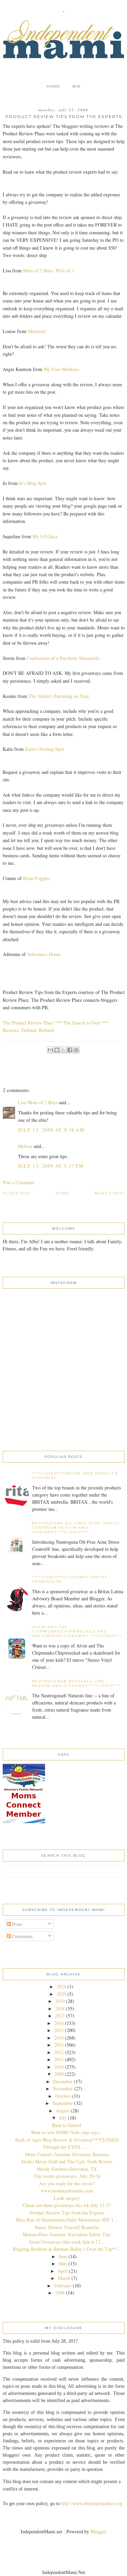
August (63, 2111)
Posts (16, 1924)
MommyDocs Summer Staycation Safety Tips (67, 2234)
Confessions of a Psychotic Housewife (63, 658)
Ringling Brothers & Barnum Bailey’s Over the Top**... (67, 2249)
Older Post (17, 1193)
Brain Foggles (36, 878)
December (63, 2081)
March (64, 2278)
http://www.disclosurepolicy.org (92, 2504)
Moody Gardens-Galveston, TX (67, 2169)
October (63, 2096)
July (63, 2118)
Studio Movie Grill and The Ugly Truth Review (67, 2161)
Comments (22, 1936)
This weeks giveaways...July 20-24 (67, 2176)
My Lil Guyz (45, 536)
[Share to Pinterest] (76, 1050)
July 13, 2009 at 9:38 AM (51, 1130)
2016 (59, 2023)
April (63, 2271)
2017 (60, 2016)
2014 (59, 2038)
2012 (59, 2052)
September (63, 2103)
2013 (59, 2045)
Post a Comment (18, 1182)
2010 (59, 2067)
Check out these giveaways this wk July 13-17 (67, 2205)
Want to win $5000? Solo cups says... (67, 2132)
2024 (61, 1986)
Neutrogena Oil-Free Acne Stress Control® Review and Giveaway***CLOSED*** (76, 1528)
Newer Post (110, 1193)
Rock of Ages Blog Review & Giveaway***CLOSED (67, 2140)
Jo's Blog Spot (33, 483)
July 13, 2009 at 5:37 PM (51, 1166)
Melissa (25, 1146)
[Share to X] (63, 1050)
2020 (61, 1994)
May (63, 2263)
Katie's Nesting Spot (45, 749)
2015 (59, 2030)
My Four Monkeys (61, 369)
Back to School (67, 2125)
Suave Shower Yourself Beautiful (67, 2227)
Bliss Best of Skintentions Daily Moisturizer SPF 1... (67, 2220)
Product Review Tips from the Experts (67, 2213)
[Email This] (50, 1050)
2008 (60, 2293)
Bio (77, 86)
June (63, 2256)
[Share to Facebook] (70, 1050)
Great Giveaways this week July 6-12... (67, 2242)
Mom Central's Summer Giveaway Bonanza (67, 2154)
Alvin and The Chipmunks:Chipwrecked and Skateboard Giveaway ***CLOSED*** (78, 1631)
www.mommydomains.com (67, 2191)
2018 (60, 2008)
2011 (59, 2059)
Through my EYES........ (67, 2147)
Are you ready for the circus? (67, 2183)
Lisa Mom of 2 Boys (38, 1102)
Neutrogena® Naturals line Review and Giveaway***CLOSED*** (77, 1683)
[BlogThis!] (57, 1050)
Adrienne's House (44, 954)
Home (54, 86)
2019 (60, 2001)
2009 (59, 2074)
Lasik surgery (67, 2198)
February (63, 2286)
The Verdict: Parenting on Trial (59, 696)
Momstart (37, 331)
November (63, 2089)
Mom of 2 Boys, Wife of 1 (49, 270)
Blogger (98, 2531)
